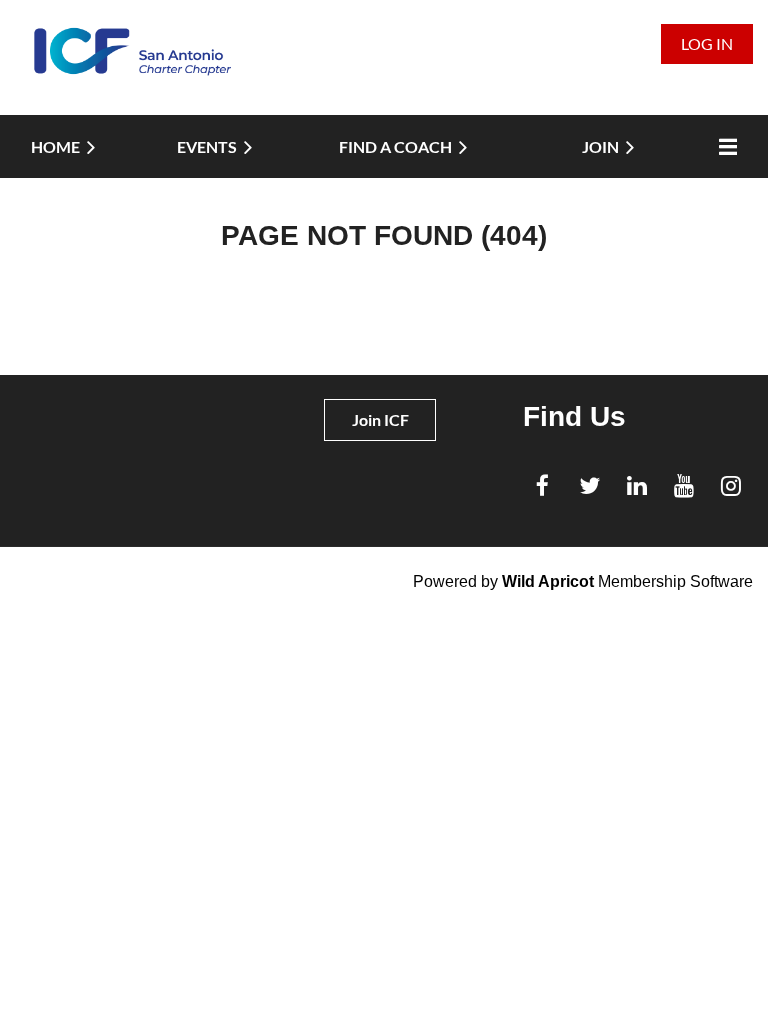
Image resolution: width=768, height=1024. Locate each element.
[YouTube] (683, 485)
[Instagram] (730, 485)
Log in (707, 43)
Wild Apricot (548, 581)
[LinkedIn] (636, 485)
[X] (589, 485)
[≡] (723, 146)
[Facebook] (542, 485)
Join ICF (380, 419)
